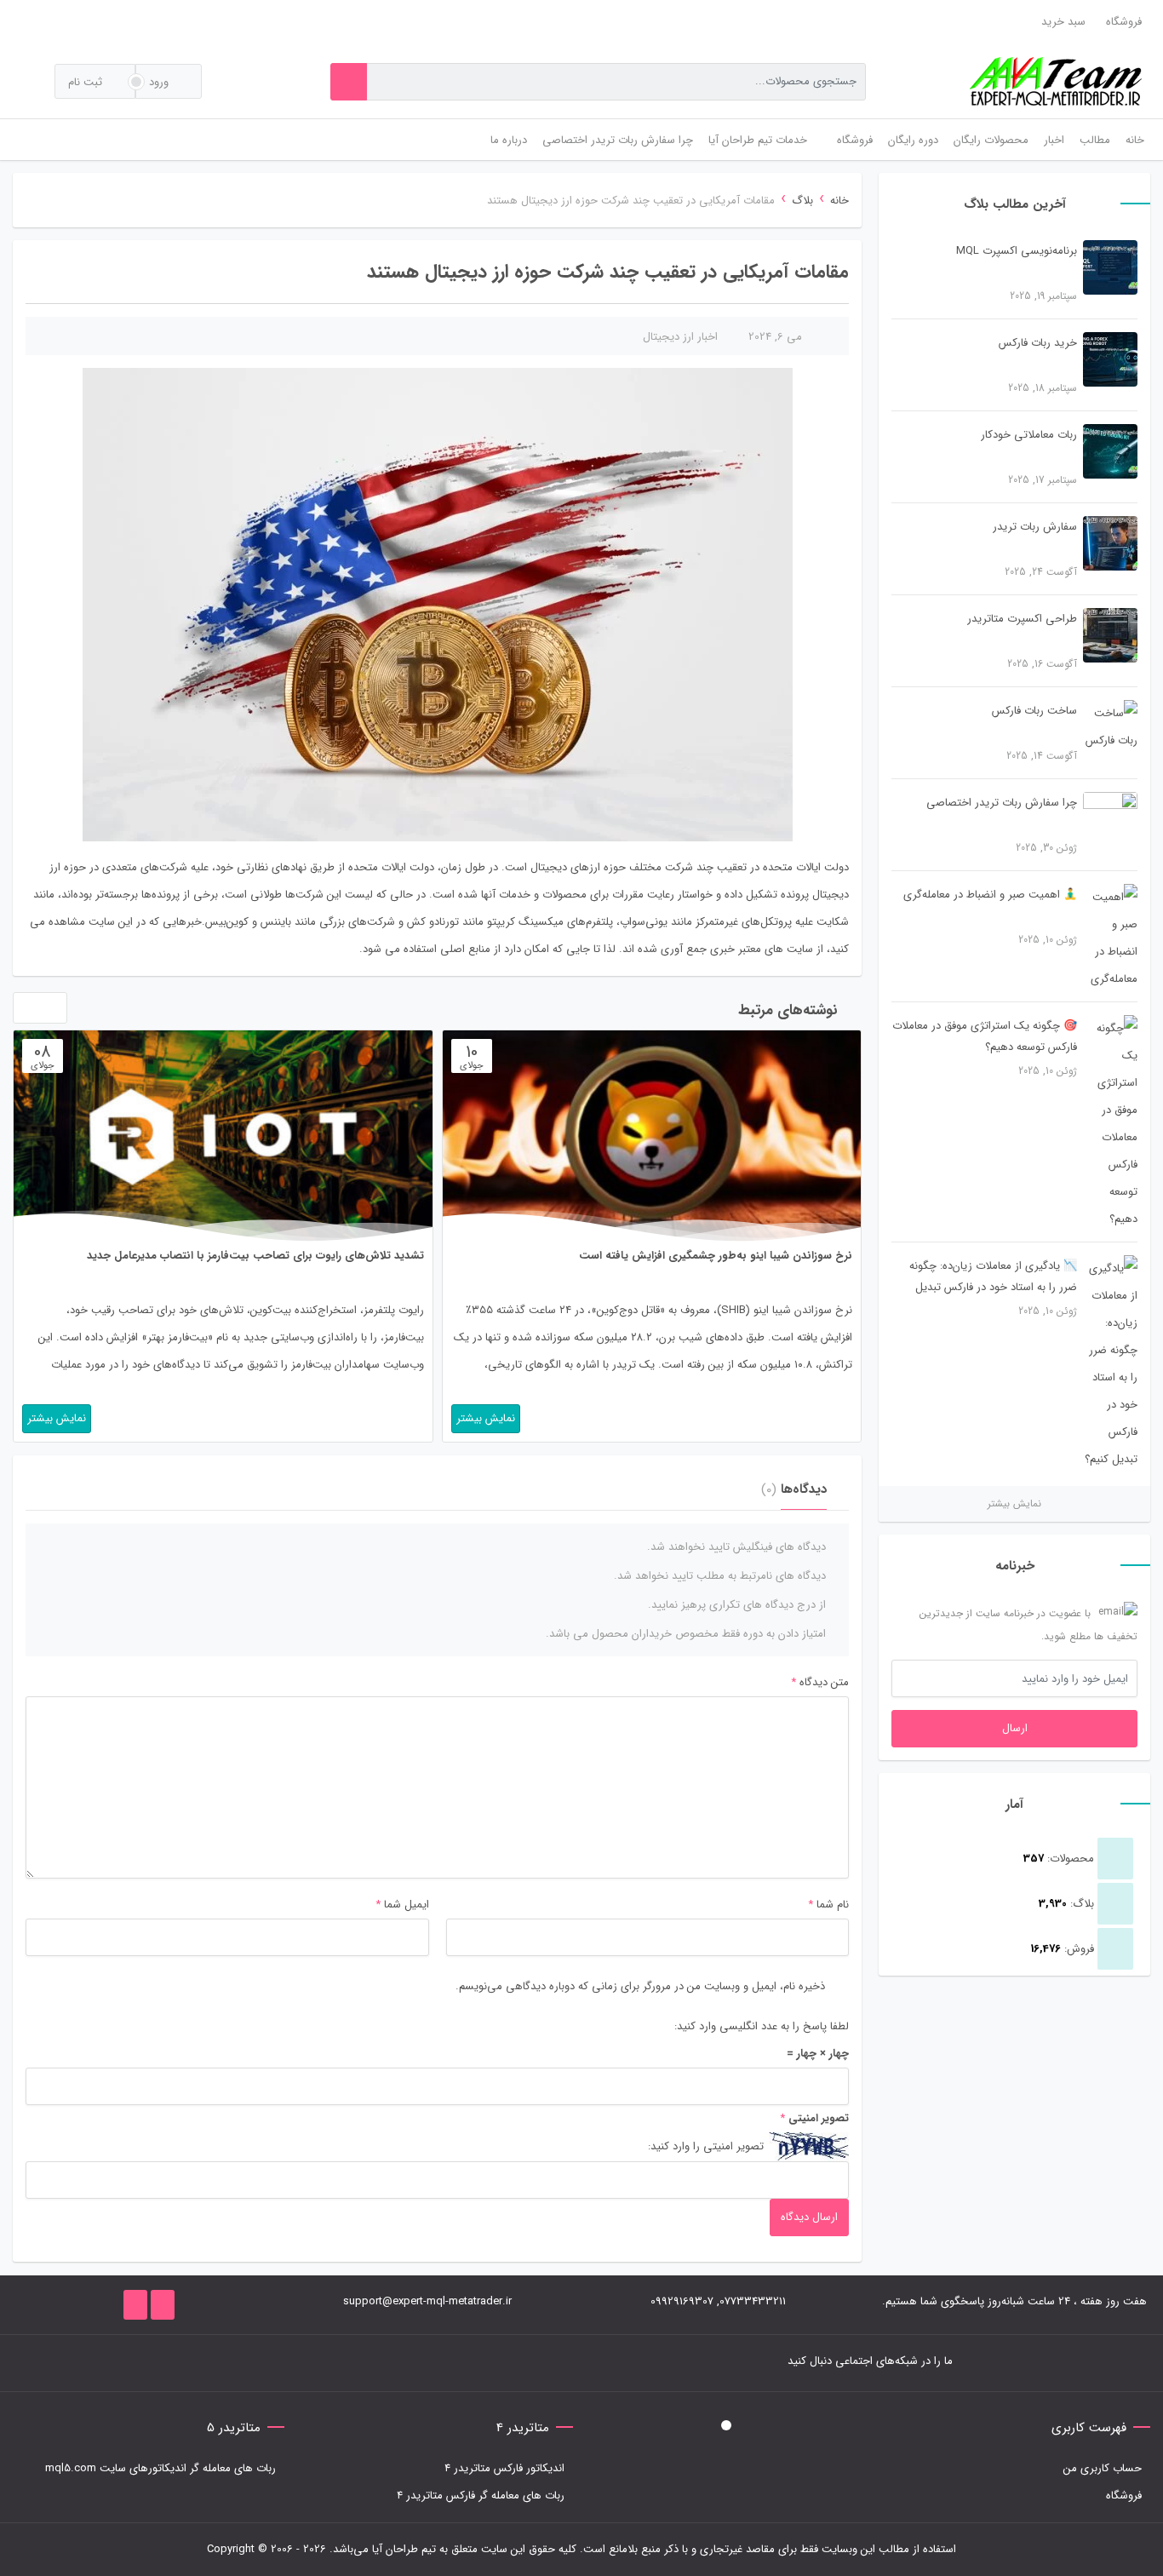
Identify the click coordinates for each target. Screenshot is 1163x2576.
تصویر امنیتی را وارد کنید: (706, 2146)
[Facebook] (370, 2363)
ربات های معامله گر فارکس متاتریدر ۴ (481, 2496)
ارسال (1015, 1728)
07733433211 (753, 2301)
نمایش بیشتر (1014, 1503)
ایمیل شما (407, 1905)
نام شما (833, 1905)
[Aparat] (216, 2363)
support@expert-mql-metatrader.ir (427, 2301)
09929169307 (682, 2301)
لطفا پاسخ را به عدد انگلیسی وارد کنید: (762, 2026)
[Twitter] (344, 2363)
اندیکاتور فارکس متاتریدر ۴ (504, 2468)
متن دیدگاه (820, 1682)
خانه (839, 201)
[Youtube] (267, 2363)
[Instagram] (293, 2363)
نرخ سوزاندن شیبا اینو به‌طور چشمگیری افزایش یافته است (716, 1256)
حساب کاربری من (1103, 2468)
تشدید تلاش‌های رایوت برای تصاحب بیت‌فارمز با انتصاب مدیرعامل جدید (255, 1256)
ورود (160, 82)
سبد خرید (1063, 22)
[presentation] (23, 1012)
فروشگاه (1124, 22)
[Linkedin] (242, 2363)
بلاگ (802, 201)
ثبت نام (87, 82)
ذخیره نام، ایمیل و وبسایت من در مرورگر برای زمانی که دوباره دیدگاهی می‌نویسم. (640, 1986)
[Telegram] (318, 2363)
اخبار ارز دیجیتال (680, 337)
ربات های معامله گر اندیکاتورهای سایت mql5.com (160, 2468)
